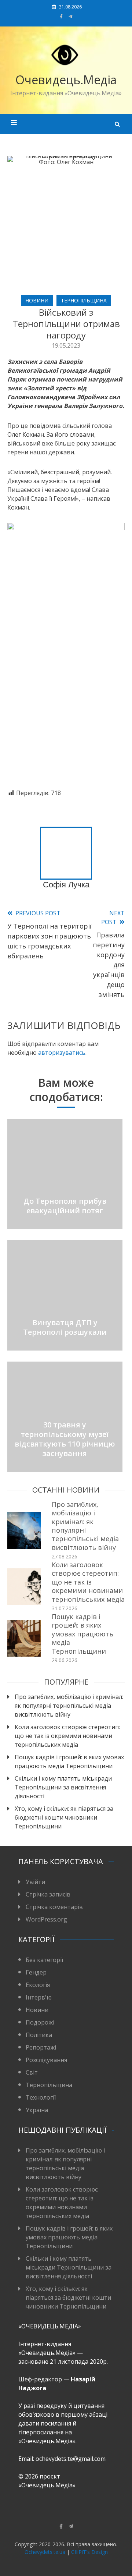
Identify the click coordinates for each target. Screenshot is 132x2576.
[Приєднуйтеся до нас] (71, 16)
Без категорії (44, 1960)
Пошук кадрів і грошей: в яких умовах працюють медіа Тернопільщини (82, 1634)
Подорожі (40, 2022)
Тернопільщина (84, 300)
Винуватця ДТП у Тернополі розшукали (65, 1327)
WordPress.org (46, 1919)
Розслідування (46, 2060)
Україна (37, 2110)
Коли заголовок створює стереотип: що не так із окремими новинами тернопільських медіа (88, 1582)
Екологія (38, 1985)
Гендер (36, 1972)
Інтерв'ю (39, 1997)
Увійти (35, 1882)
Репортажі (41, 2047)
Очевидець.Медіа (66, 80)
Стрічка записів (48, 1894)
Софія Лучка (66, 885)
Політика (39, 2035)
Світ (32, 2072)
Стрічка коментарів (54, 1907)
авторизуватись (62, 1053)
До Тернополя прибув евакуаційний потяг (65, 1206)
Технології (41, 2097)
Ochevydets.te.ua (45, 2552)
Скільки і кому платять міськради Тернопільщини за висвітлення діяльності (63, 1787)
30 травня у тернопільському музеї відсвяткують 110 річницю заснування (65, 1439)
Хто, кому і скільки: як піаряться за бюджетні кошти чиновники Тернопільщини (64, 1817)
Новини (37, 300)
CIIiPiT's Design (89, 2552)
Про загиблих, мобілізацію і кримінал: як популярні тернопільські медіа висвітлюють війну (85, 1526)
